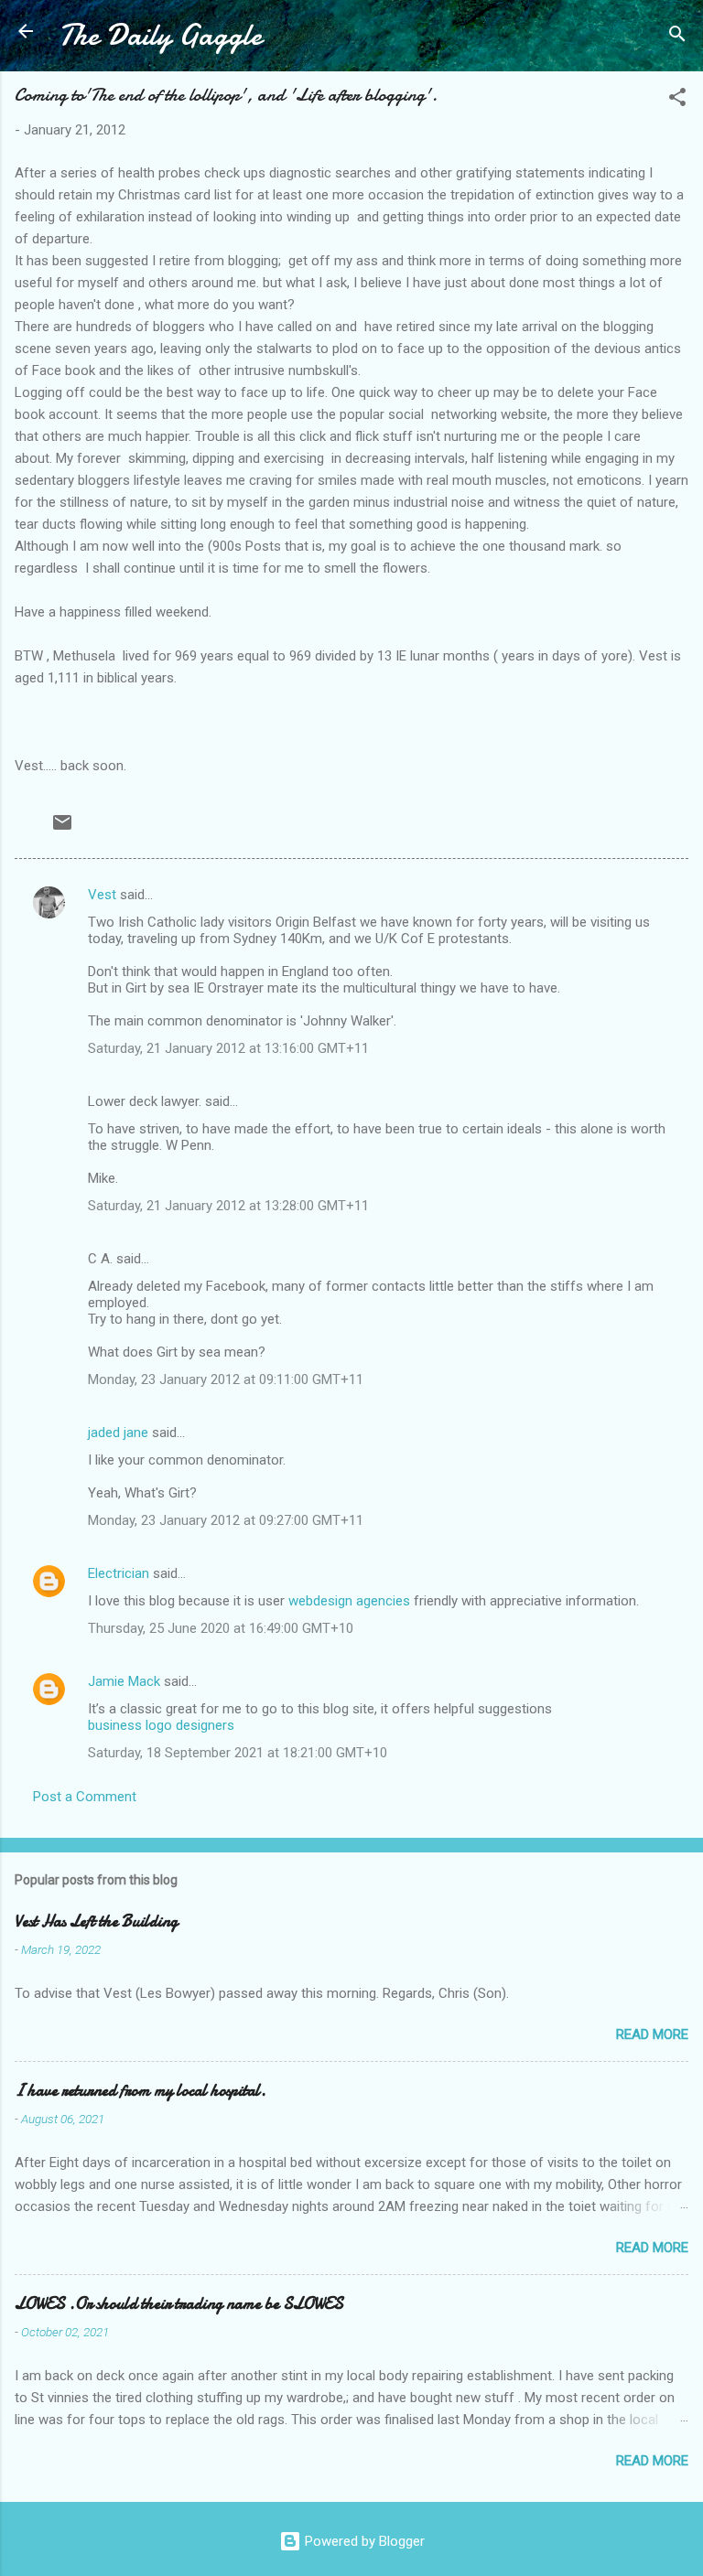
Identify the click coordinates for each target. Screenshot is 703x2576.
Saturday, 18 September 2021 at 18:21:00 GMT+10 (238, 1753)
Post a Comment (85, 1797)
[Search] (677, 37)
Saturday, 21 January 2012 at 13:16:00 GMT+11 (228, 1048)
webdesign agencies (349, 1601)
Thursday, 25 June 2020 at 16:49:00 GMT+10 (221, 1628)
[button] (677, 100)
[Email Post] (62, 829)
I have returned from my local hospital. (141, 2091)
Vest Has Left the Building (96, 1921)
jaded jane (118, 1433)
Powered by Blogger (363, 2541)
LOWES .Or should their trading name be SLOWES (179, 2304)
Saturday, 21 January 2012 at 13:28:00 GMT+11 (228, 1206)
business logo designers (161, 1725)
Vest (102, 895)
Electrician (119, 1573)
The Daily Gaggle (160, 35)
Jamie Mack (124, 1681)
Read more (652, 2034)
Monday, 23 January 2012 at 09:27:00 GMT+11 (226, 1520)
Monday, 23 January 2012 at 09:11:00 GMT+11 (226, 1379)
